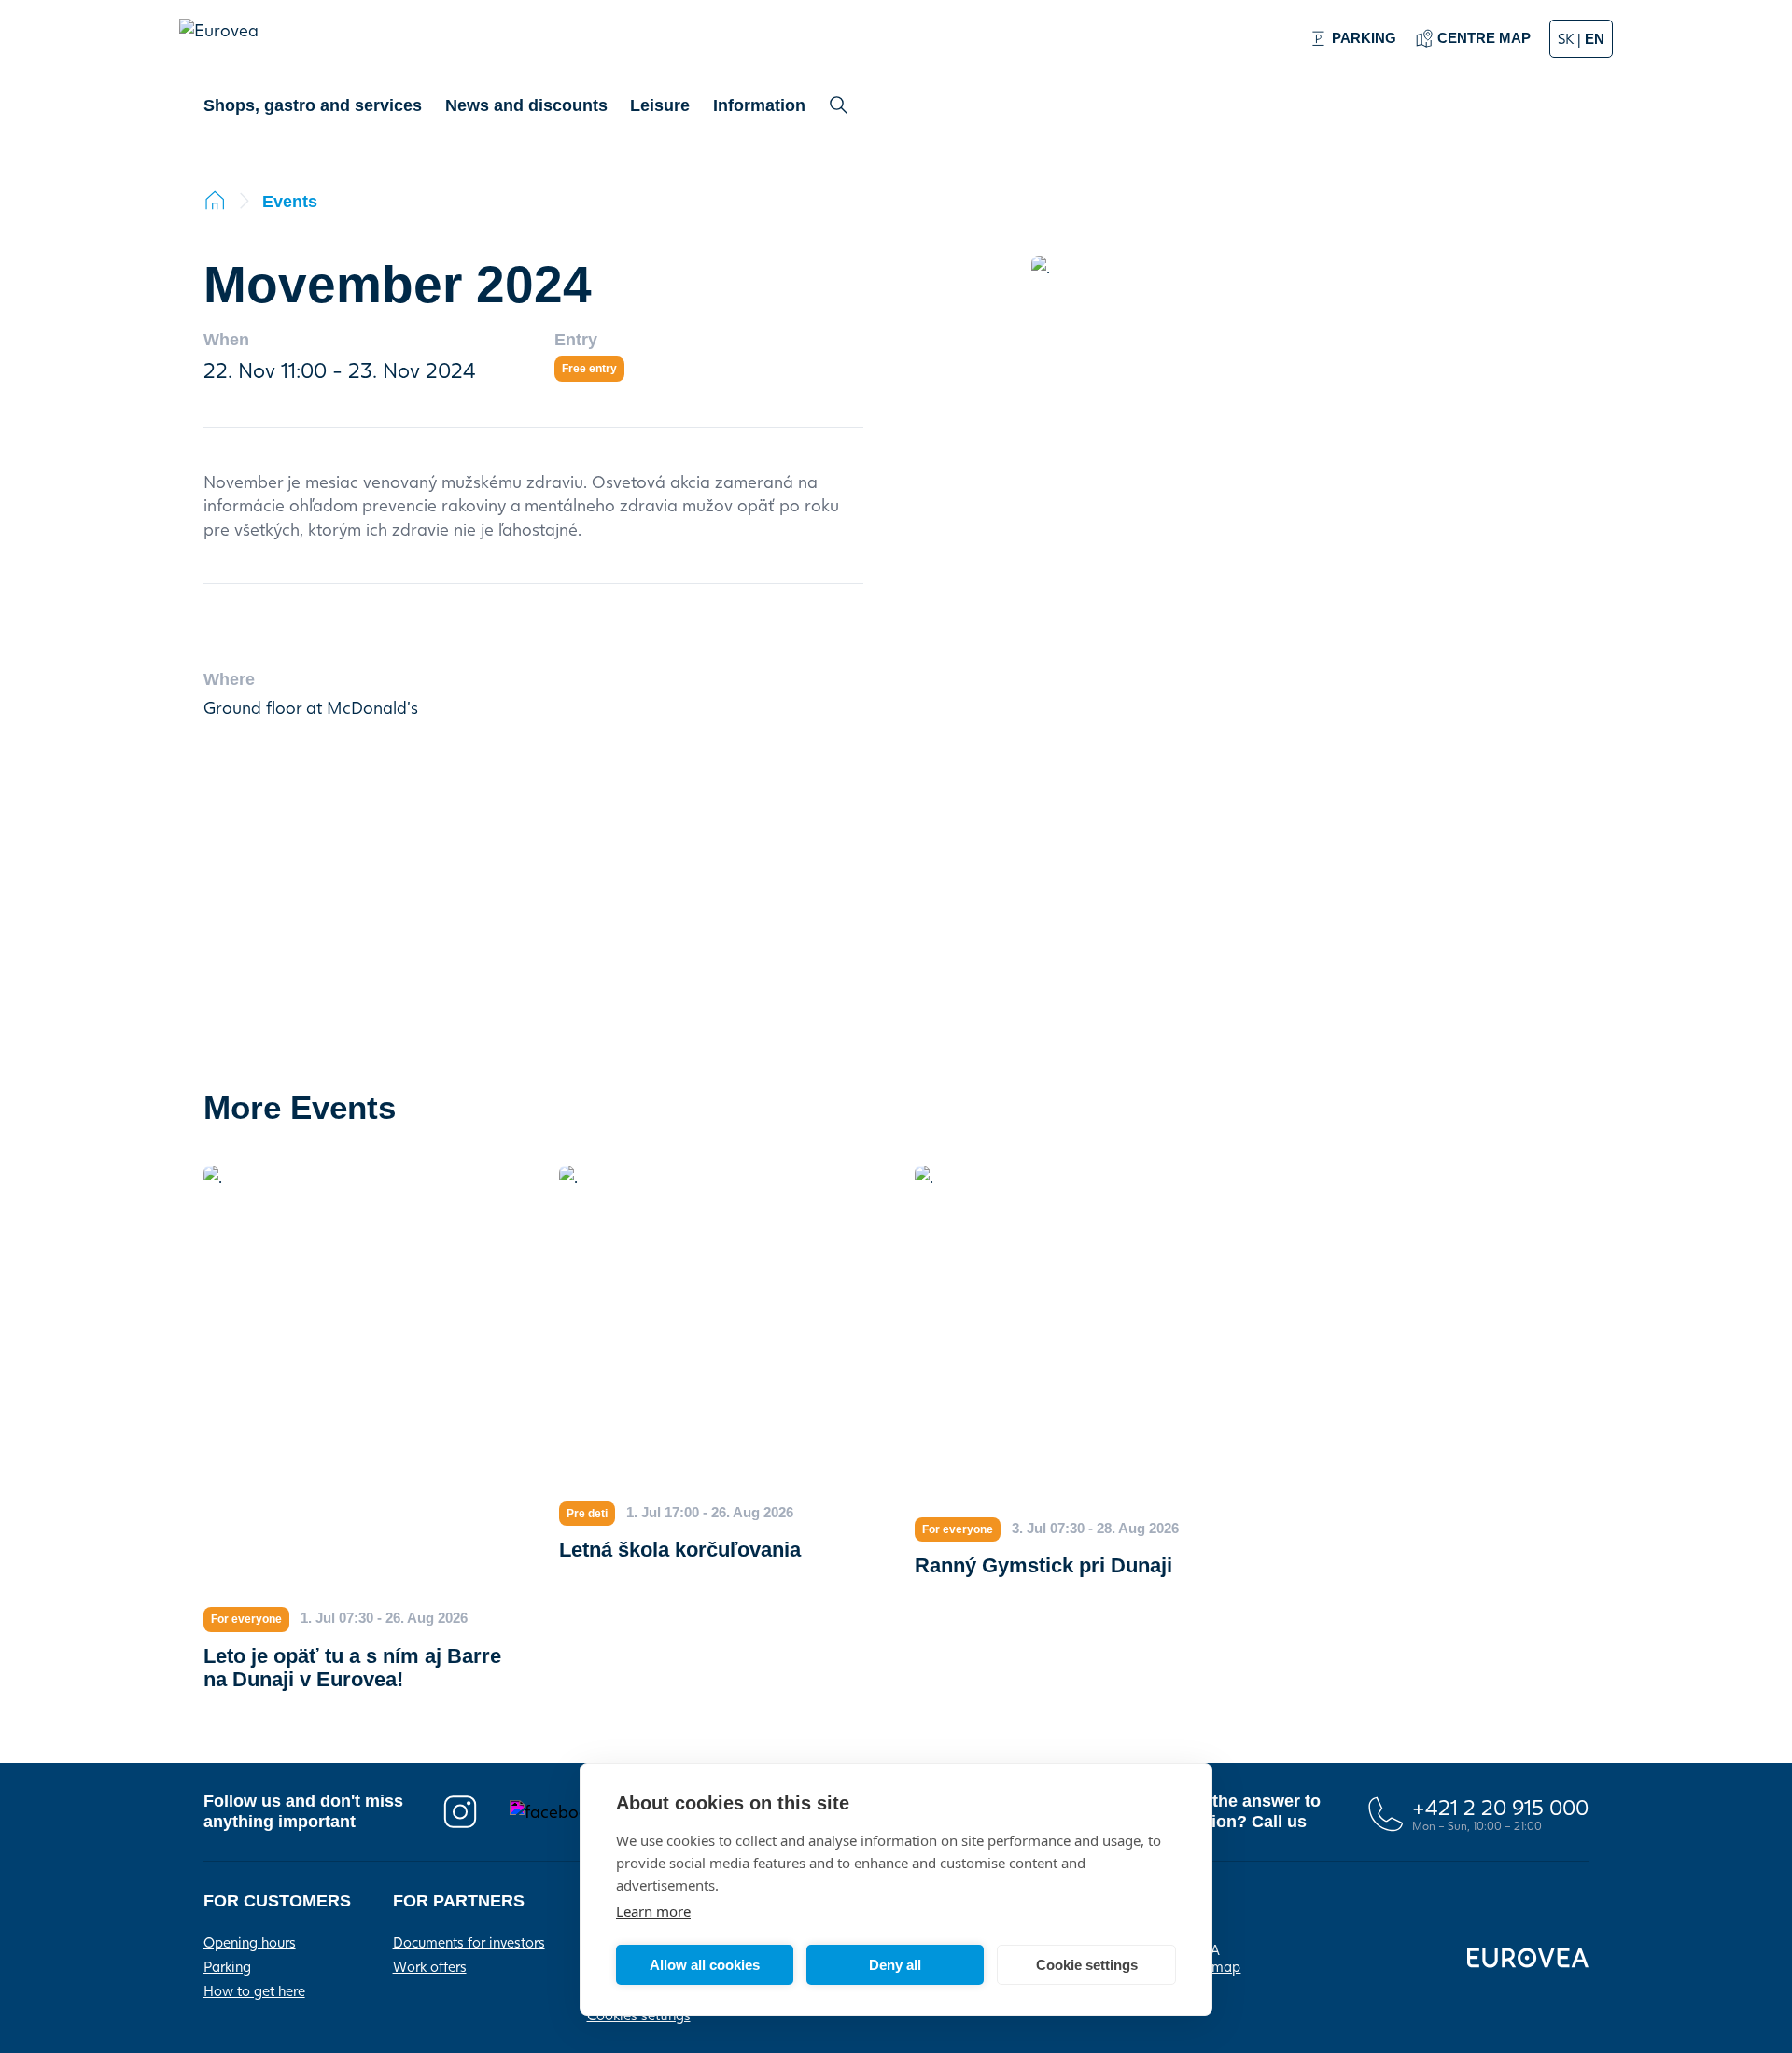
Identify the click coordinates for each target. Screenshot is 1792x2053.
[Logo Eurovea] (228, 48)
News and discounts (526, 105)
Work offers (430, 1966)
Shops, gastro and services (313, 105)
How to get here (254, 1990)
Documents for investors (469, 1942)
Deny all (895, 1965)
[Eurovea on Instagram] (460, 1812)
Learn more (653, 1911)
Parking (227, 1966)
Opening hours (250, 1942)
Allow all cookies (705, 1965)
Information (759, 105)
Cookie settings (1087, 1965)
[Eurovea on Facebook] (572, 1812)
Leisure (660, 105)
